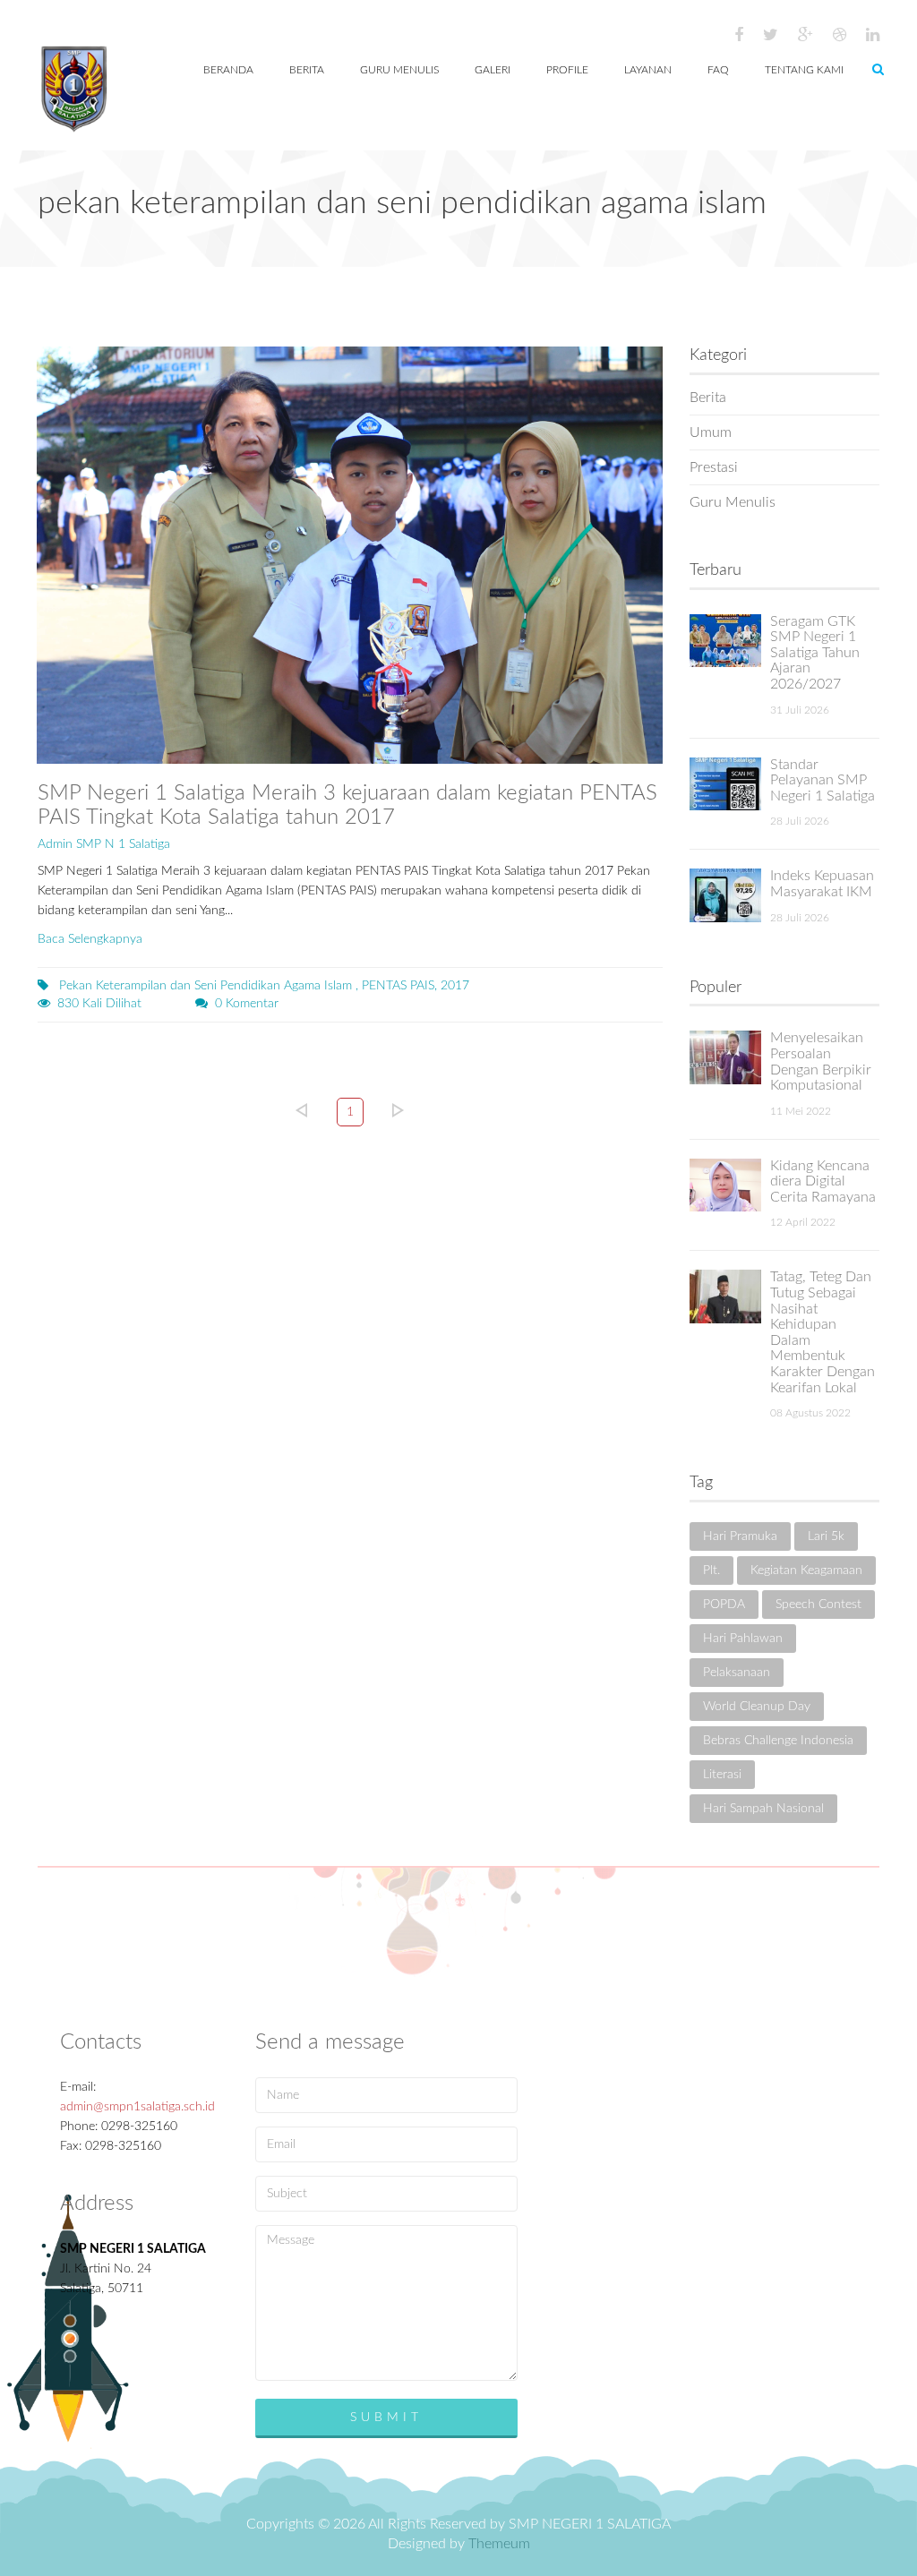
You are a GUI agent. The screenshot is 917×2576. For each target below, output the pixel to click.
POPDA (724, 1605)
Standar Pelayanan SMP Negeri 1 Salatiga (823, 780)
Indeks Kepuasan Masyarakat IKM (822, 884)
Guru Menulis (733, 502)
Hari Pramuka (740, 1536)
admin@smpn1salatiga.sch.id (137, 2107)
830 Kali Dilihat (99, 1004)
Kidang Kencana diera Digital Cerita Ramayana (823, 1181)
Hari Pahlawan (743, 1639)
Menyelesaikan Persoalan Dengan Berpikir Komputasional (821, 1061)
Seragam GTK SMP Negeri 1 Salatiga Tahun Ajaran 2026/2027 (815, 653)
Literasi (722, 1775)
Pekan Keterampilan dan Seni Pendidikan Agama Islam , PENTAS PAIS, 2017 (262, 986)
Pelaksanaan (737, 1673)
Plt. (711, 1570)
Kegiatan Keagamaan (806, 1570)
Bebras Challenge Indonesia (778, 1741)
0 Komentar (247, 1004)
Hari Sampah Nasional (763, 1809)
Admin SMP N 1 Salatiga (104, 844)
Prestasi (714, 467)
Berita (708, 398)
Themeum (499, 2544)
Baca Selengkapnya (90, 939)
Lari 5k (826, 1536)
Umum (711, 432)
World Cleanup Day (757, 1707)
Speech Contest (818, 1605)
